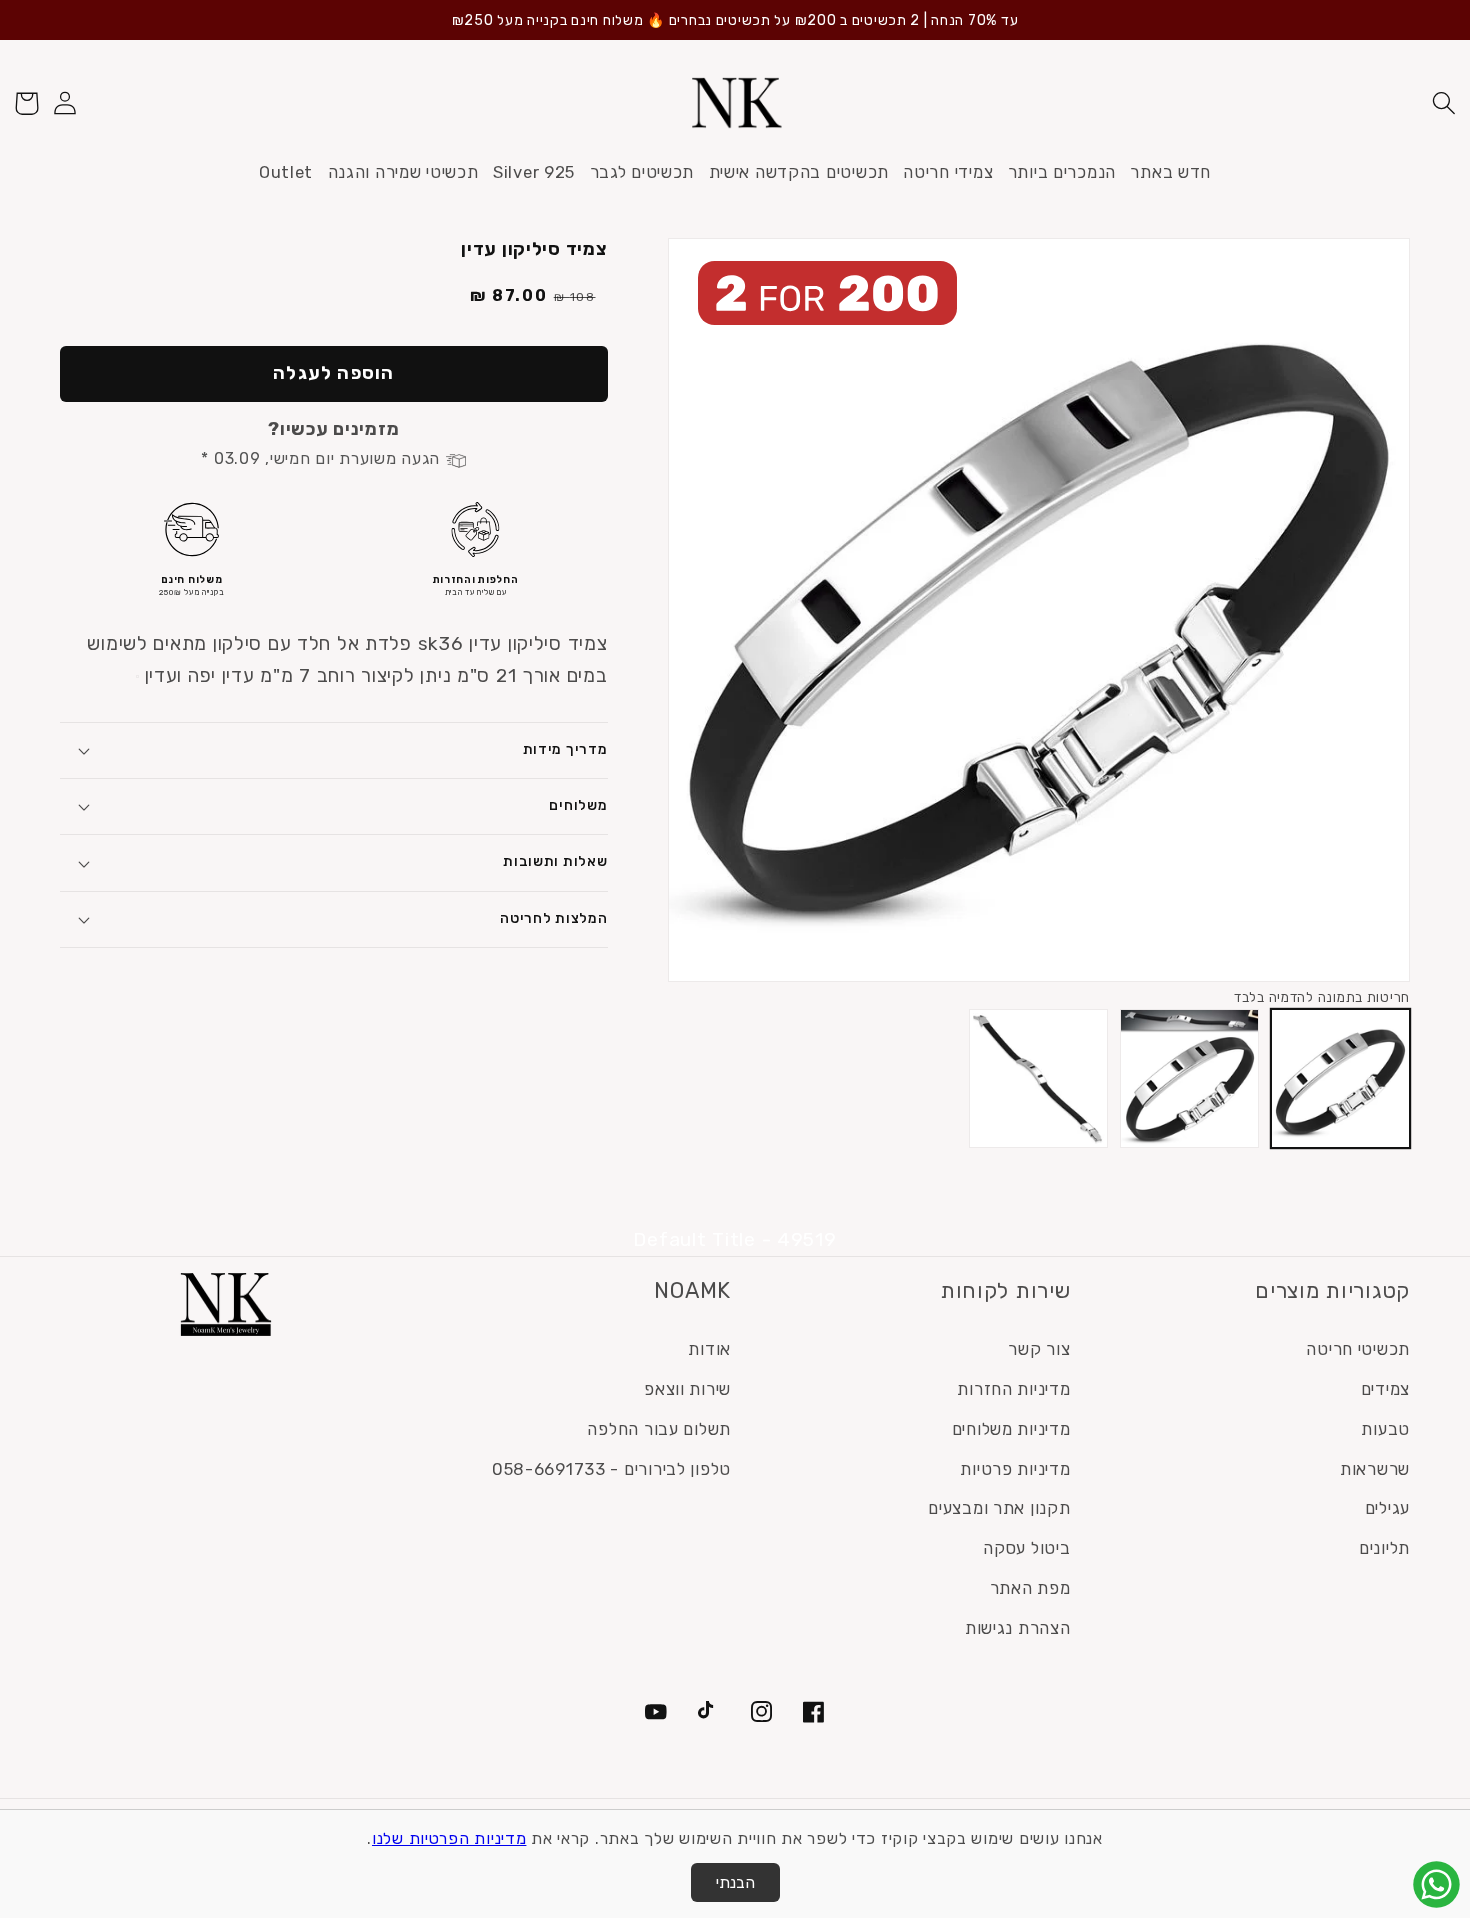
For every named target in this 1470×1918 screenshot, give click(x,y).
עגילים (1387, 1508)
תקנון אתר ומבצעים (999, 1508)
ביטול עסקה (1026, 1548)
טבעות (1385, 1429)
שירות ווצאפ (687, 1389)
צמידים (1385, 1389)
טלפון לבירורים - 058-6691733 (611, 1469)
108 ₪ (575, 297)
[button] (1443, 103)
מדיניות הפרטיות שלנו (449, 1838)
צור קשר (1039, 1349)
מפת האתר (1030, 1588)
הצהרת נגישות (1018, 1628)
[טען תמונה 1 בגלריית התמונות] (1340, 1078)
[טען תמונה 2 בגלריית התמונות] (1189, 1078)
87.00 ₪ (508, 295)
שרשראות (1375, 1469)
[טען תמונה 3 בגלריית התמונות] (1038, 1078)
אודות (709, 1349)
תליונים (1384, 1548)
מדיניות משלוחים (1011, 1429)
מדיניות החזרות (1013, 1389)
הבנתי (735, 1882)
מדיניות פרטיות (1015, 1469)
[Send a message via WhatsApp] (1436, 1884)
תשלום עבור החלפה (659, 1429)
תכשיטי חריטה (1358, 1349)
